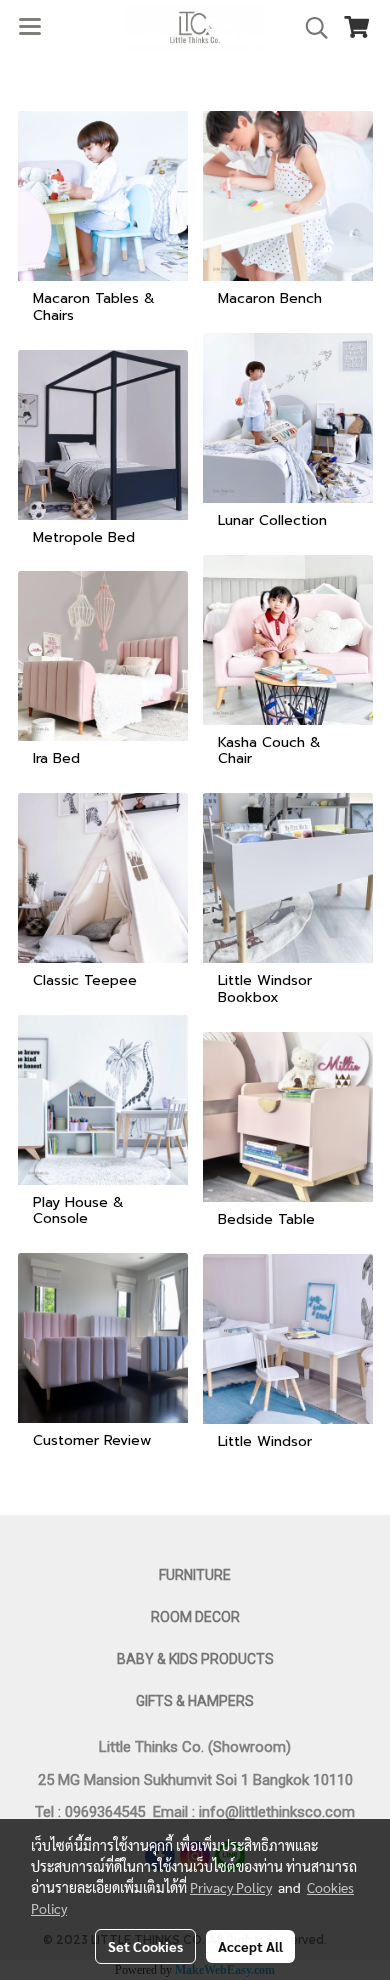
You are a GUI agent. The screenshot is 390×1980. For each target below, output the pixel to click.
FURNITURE (195, 1575)
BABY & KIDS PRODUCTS (195, 1659)
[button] (310, 28)
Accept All (250, 1946)
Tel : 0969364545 (94, 1812)
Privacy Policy (231, 1887)
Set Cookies (145, 1946)
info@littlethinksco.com (275, 1812)
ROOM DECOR (195, 1617)
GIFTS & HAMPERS (195, 1701)
